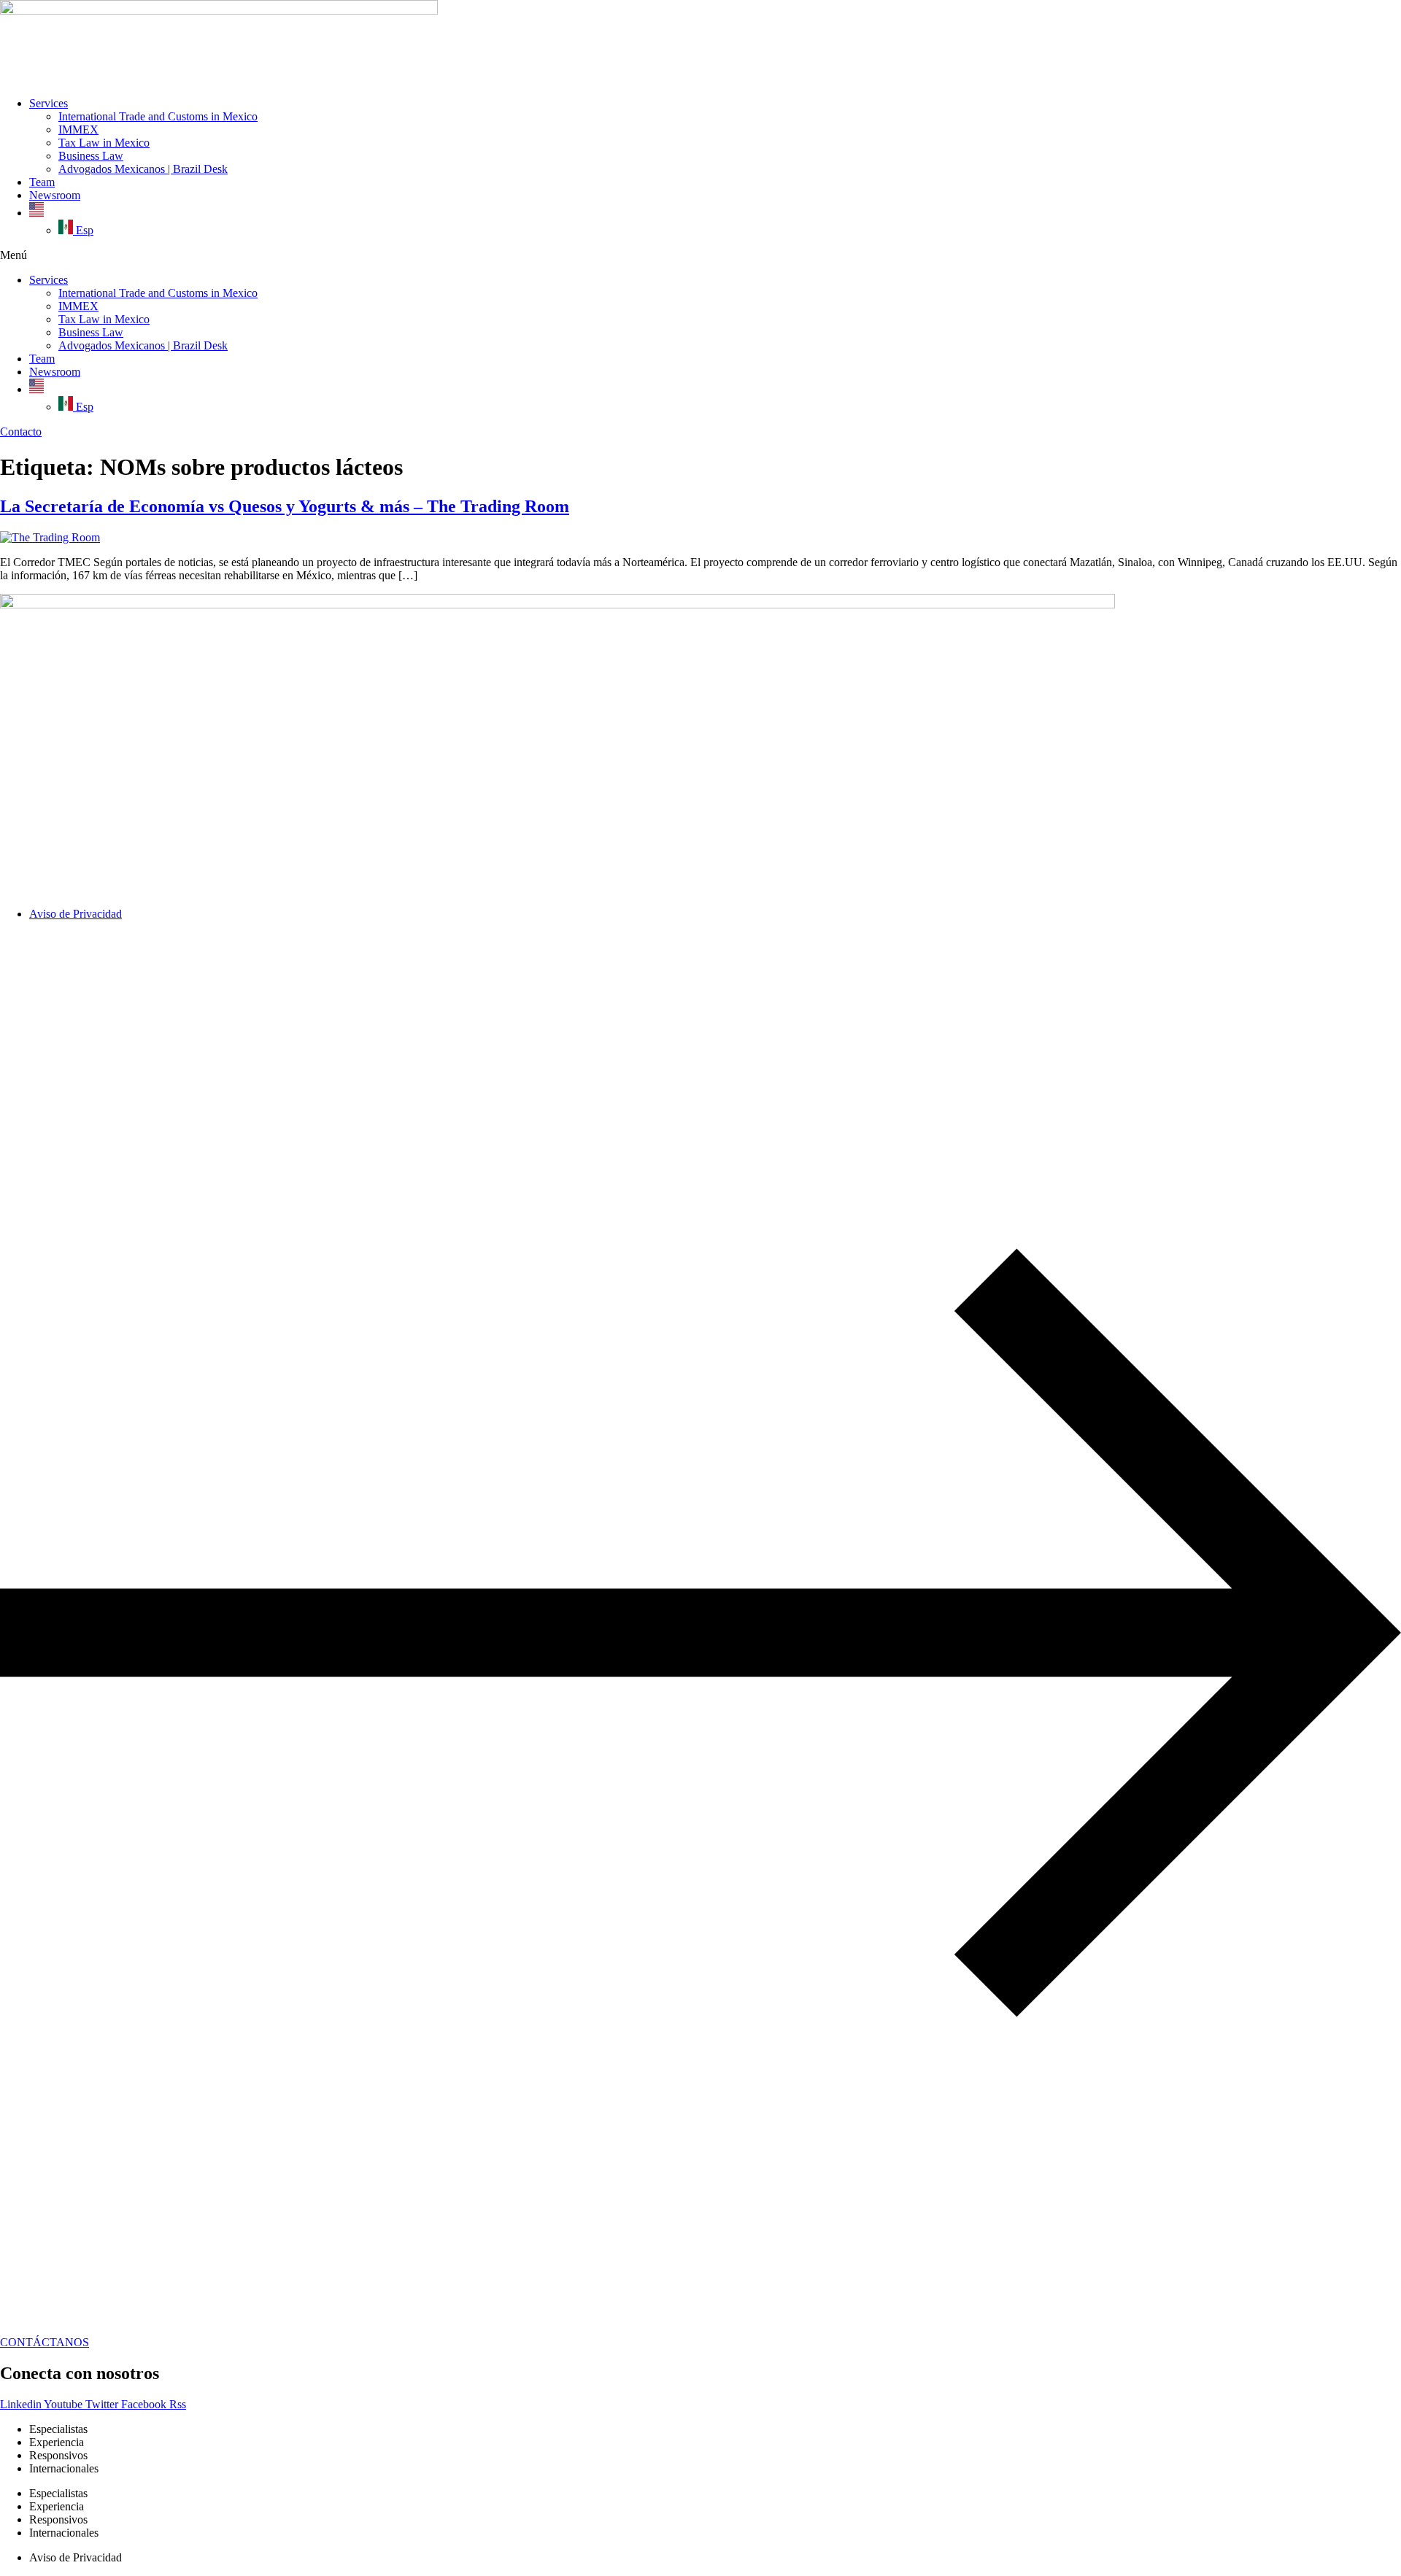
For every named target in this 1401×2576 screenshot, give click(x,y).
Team (42, 182)
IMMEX (78, 129)
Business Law (91, 156)
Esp (83, 230)
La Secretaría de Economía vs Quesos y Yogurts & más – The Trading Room (285, 506)
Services (49, 103)
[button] (700, 255)
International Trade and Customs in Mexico (158, 116)
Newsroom (55, 195)
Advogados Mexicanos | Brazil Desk (143, 169)
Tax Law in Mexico (104, 143)
